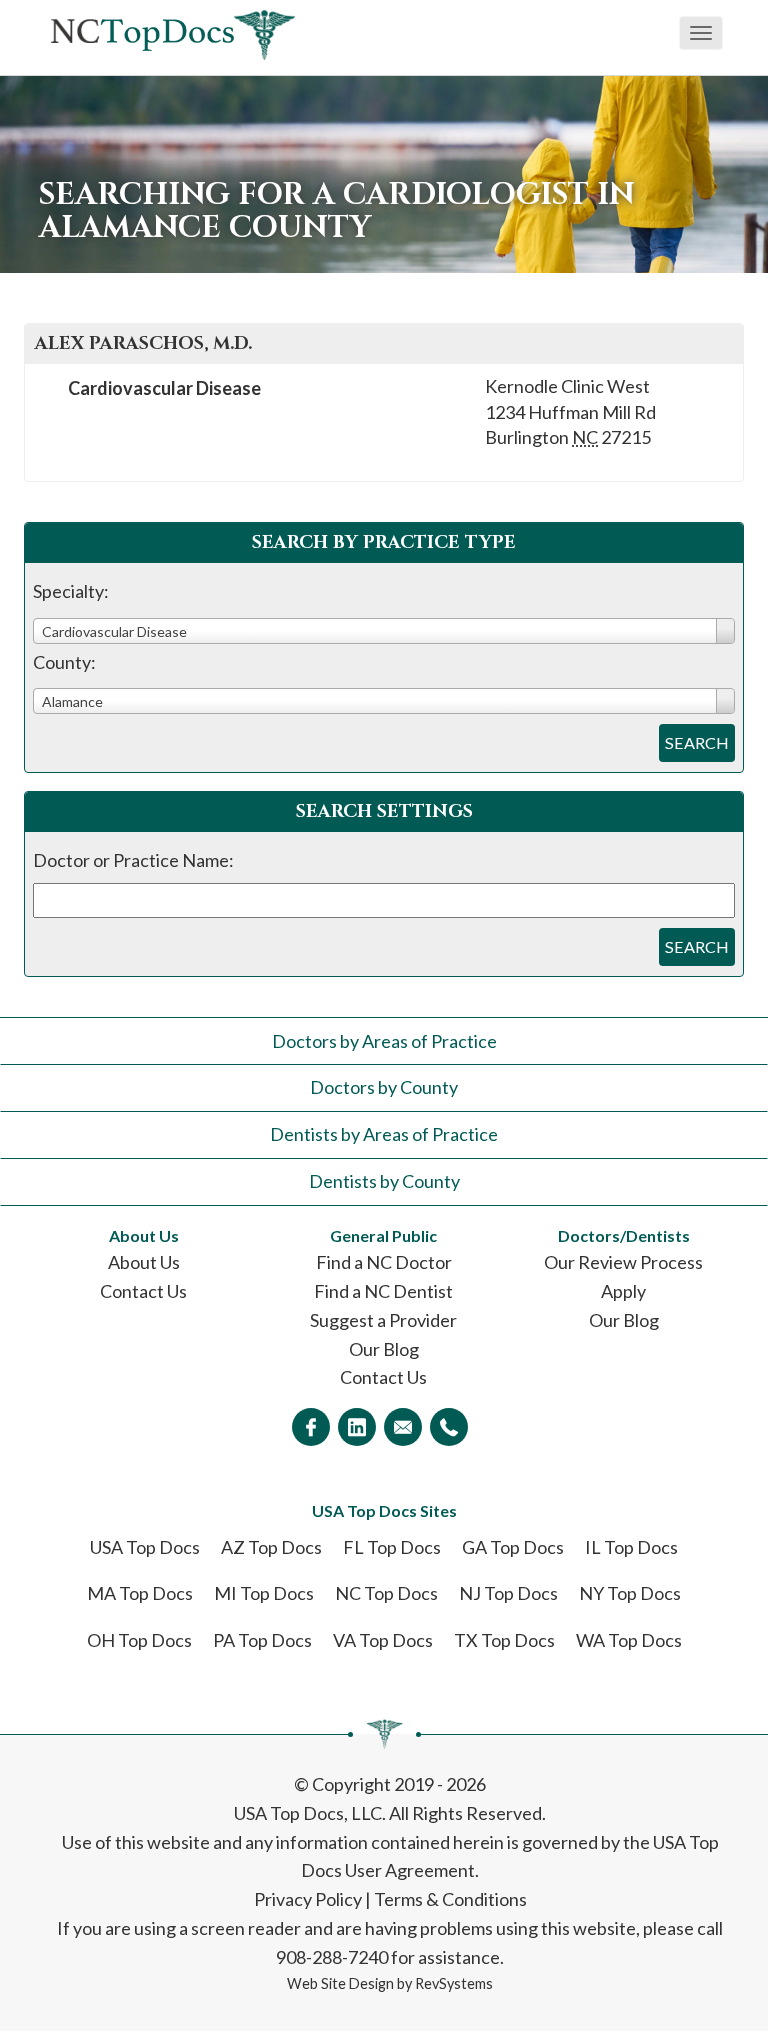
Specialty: (71, 591)
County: (64, 662)
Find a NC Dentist (383, 1291)
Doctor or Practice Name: (133, 860)
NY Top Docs (630, 1593)
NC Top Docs (386, 1593)
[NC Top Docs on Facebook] (311, 1427)
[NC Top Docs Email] (403, 1427)
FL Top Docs (392, 1547)
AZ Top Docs (271, 1547)
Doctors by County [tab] (384, 1087)
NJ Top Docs (508, 1593)
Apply (623, 1291)
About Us (144, 1262)
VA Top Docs (383, 1640)
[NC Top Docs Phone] (449, 1427)
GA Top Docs (513, 1547)
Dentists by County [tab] (384, 1181)
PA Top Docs (262, 1640)
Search (697, 742)
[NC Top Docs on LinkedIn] (357, 1427)
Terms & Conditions (450, 1899)
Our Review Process (623, 1262)
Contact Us (143, 1291)
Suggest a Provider (383, 1320)
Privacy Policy (308, 1899)
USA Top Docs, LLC (308, 1813)
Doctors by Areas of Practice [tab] (384, 1041)
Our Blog (384, 1349)
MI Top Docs (264, 1593)
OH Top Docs (139, 1640)
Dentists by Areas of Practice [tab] (384, 1134)
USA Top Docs (145, 1547)
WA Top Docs (629, 1640)
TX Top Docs (504, 1640)
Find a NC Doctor (384, 1262)
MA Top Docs (140, 1593)
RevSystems (454, 1983)
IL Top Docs (631, 1547)
